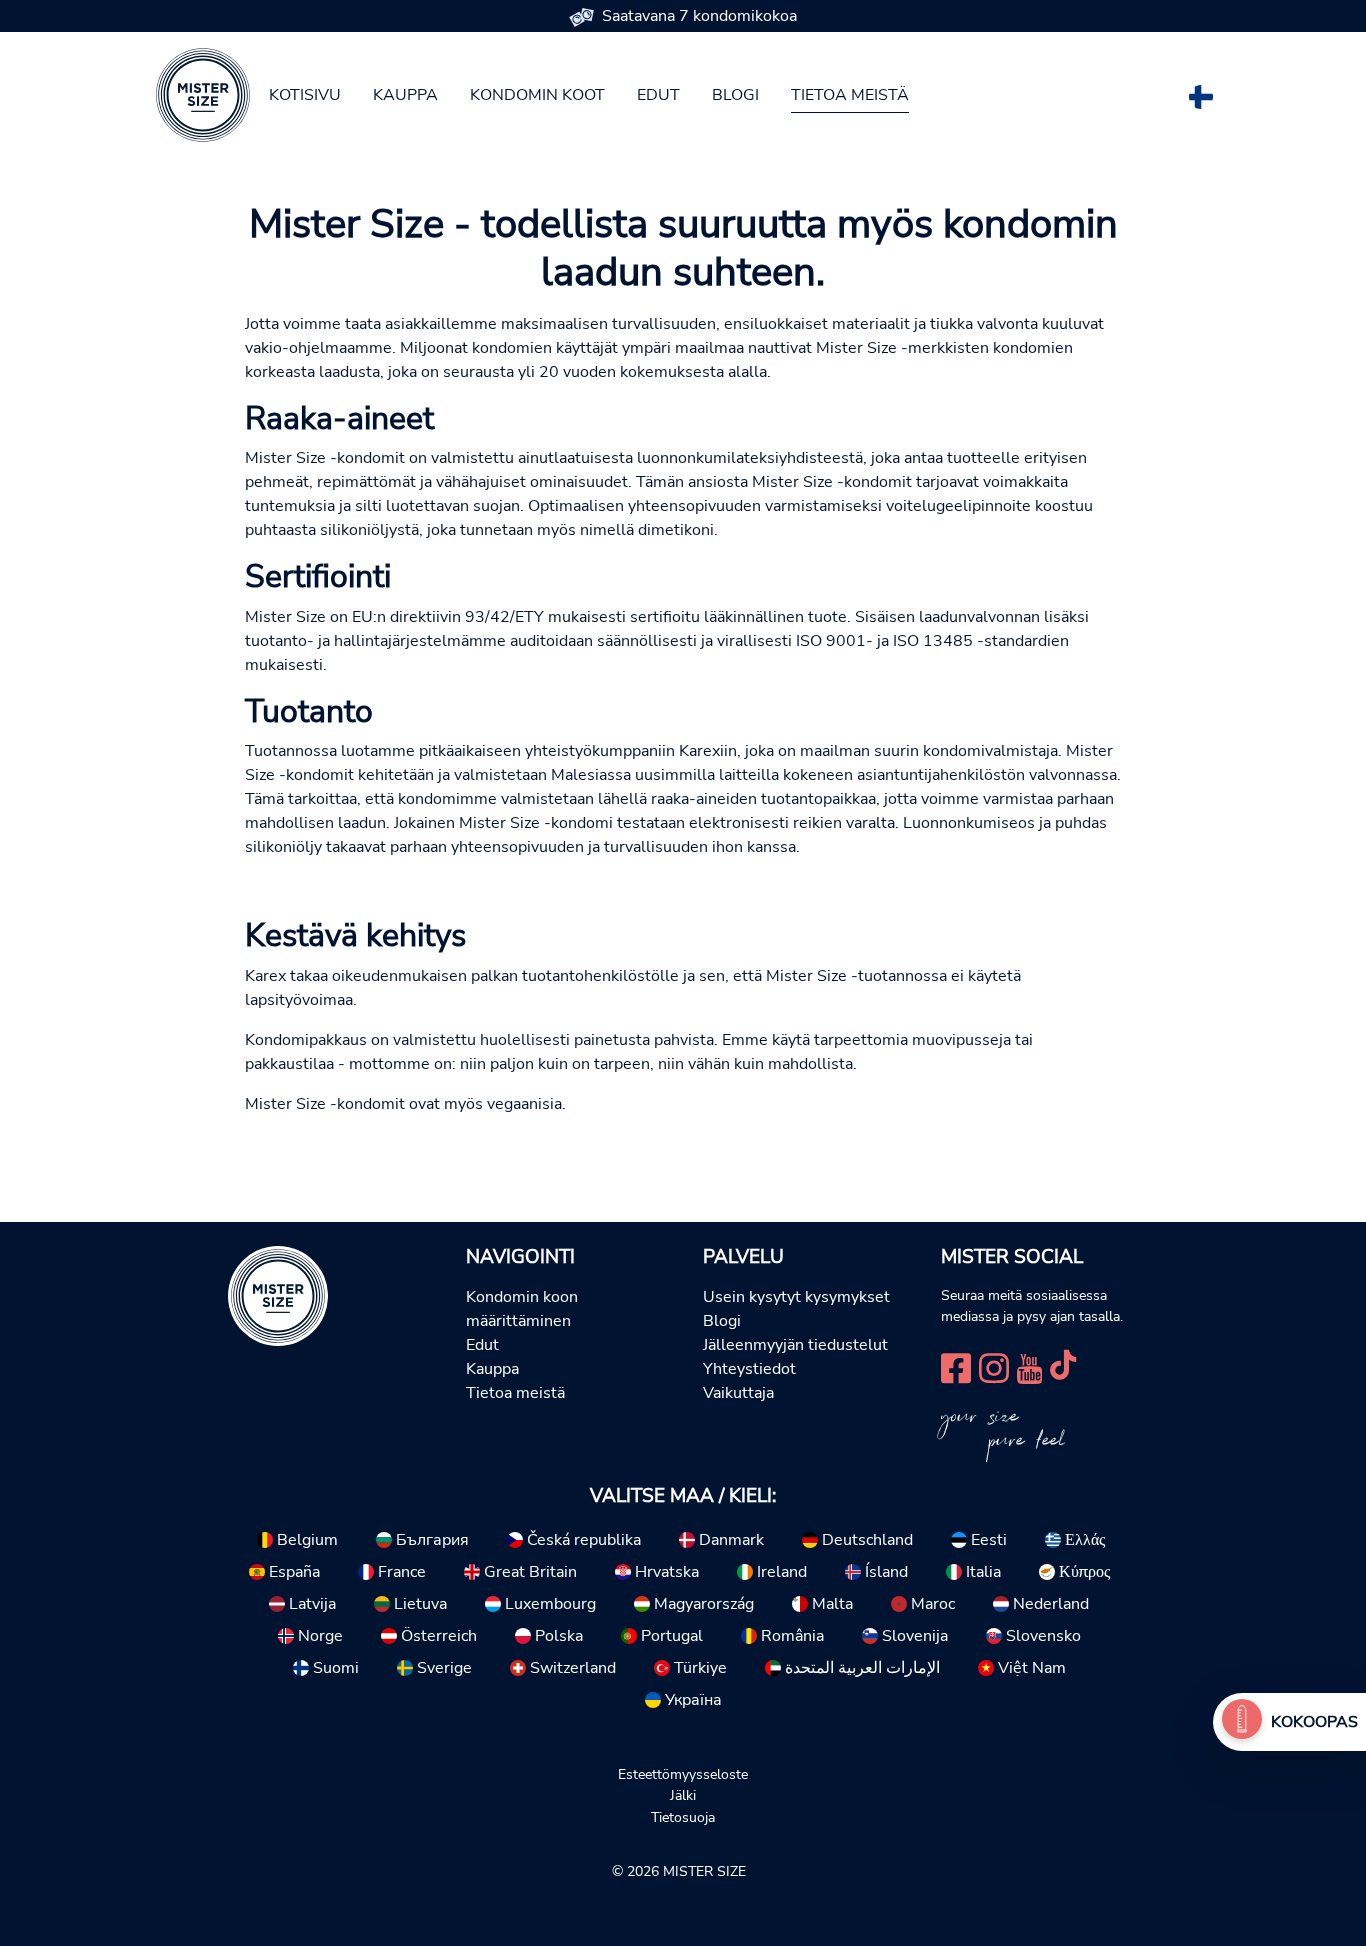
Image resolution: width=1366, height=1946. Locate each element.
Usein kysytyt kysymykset (796, 1297)
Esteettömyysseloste (683, 1774)
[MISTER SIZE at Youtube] (1029, 1366)
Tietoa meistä (850, 95)
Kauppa (405, 95)
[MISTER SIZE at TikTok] (1063, 1366)
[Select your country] (1201, 93)
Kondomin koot (537, 95)
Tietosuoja (683, 1817)
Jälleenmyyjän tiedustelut (795, 1345)
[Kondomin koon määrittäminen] (1242, 1722)
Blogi (735, 95)
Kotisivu (305, 95)
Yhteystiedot (749, 1369)
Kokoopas (1314, 1722)
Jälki (683, 1795)
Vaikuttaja (738, 1393)
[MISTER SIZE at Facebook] (956, 1366)
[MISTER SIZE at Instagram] (994, 1366)
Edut (658, 95)
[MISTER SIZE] (278, 1294)
